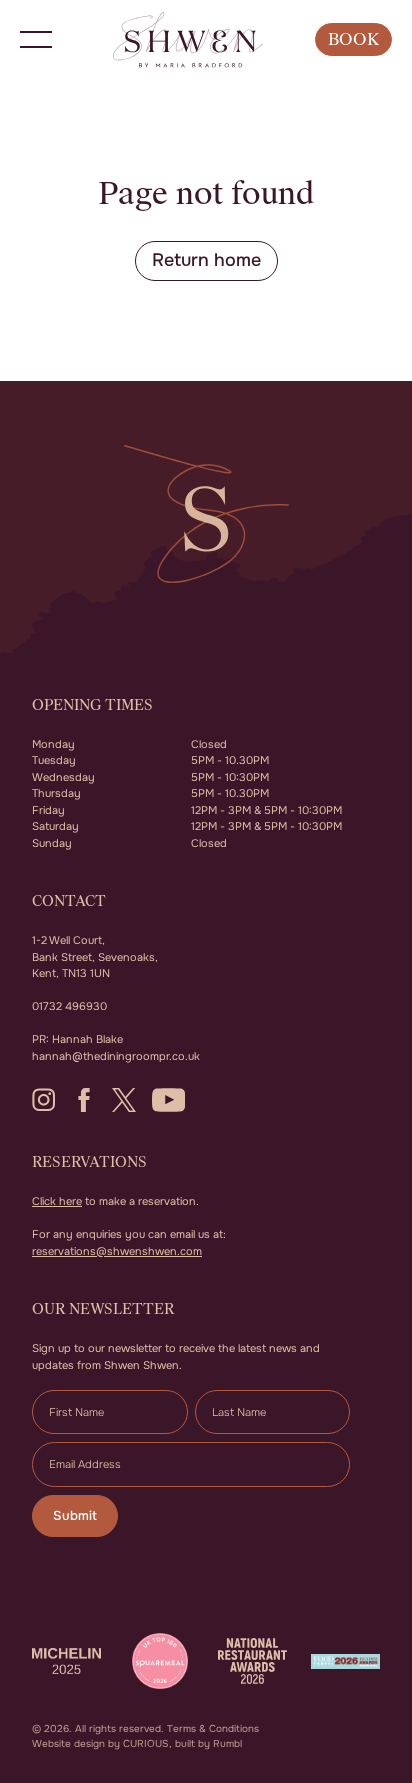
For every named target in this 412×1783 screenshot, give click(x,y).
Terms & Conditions (213, 1728)
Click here (57, 1201)
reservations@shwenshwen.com (117, 1251)
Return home (206, 260)
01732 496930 (69, 1006)
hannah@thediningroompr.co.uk (116, 1056)
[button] (36, 39)
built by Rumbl (208, 1743)
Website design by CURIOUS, (102, 1743)
